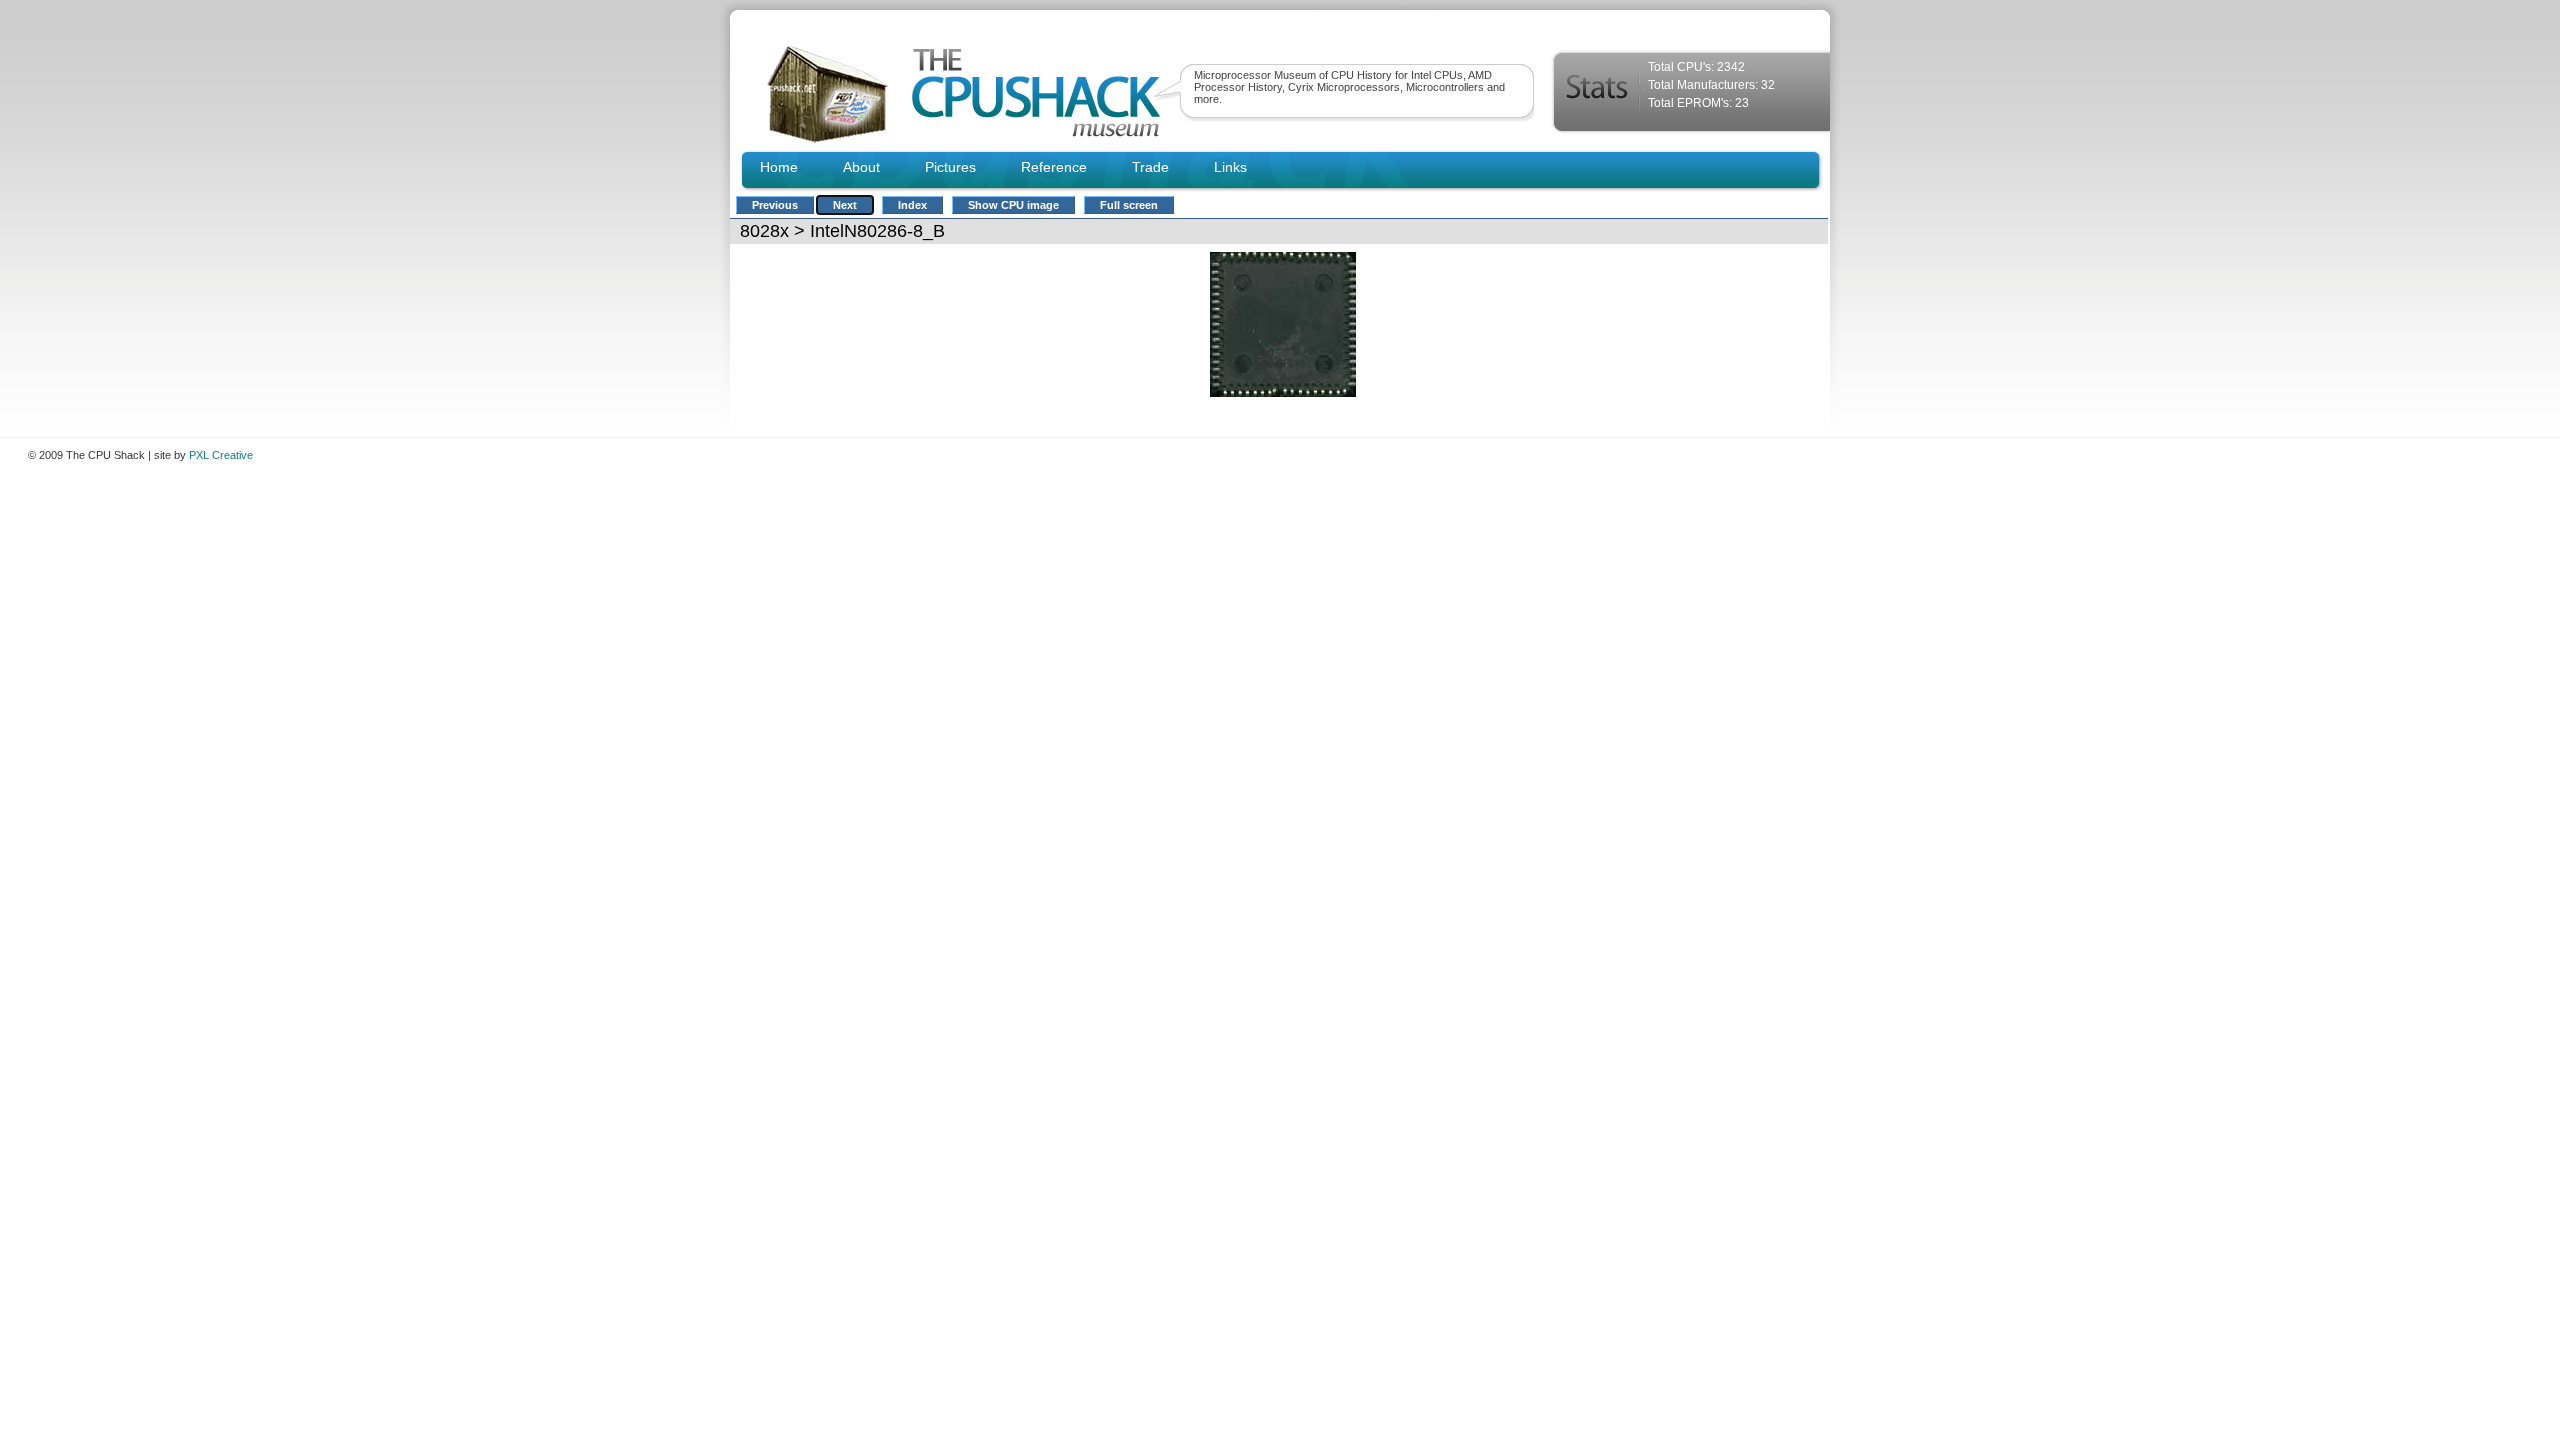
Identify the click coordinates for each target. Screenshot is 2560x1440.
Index (912, 205)
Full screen (1129, 205)
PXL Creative (221, 455)
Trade (1150, 167)
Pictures (950, 167)
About (861, 167)
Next (845, 205)
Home (779, 167)
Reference (1054, 167)
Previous (775, 205)
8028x (764, 231)
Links (1230, 167)
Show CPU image (1013, 205)
